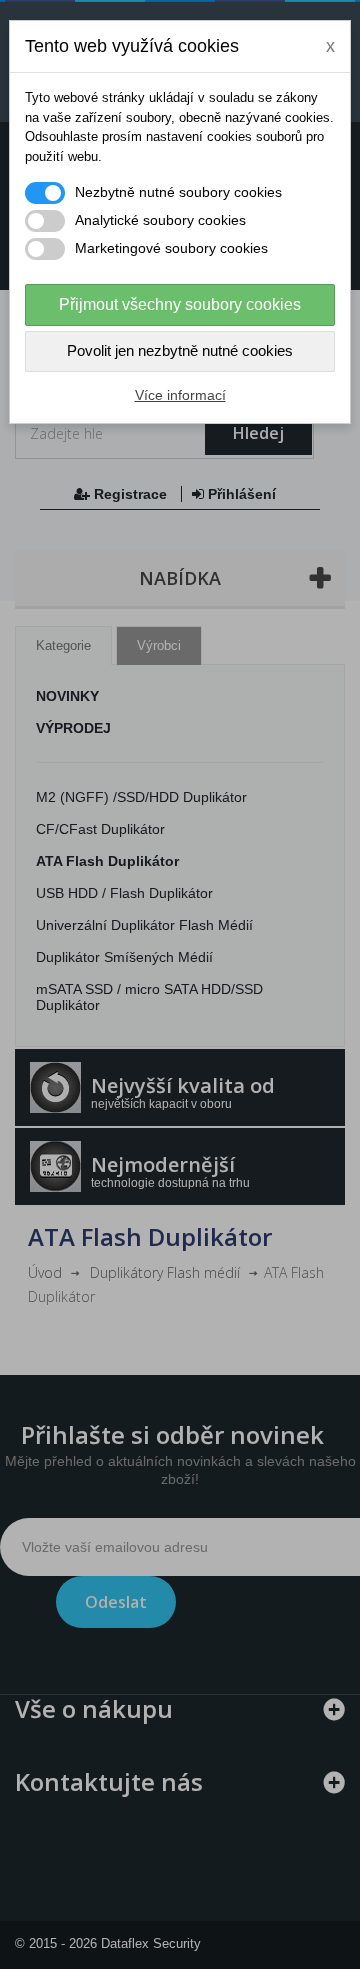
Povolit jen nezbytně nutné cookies (180, 350)
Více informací (180, 395)
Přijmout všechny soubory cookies (180, 304)
